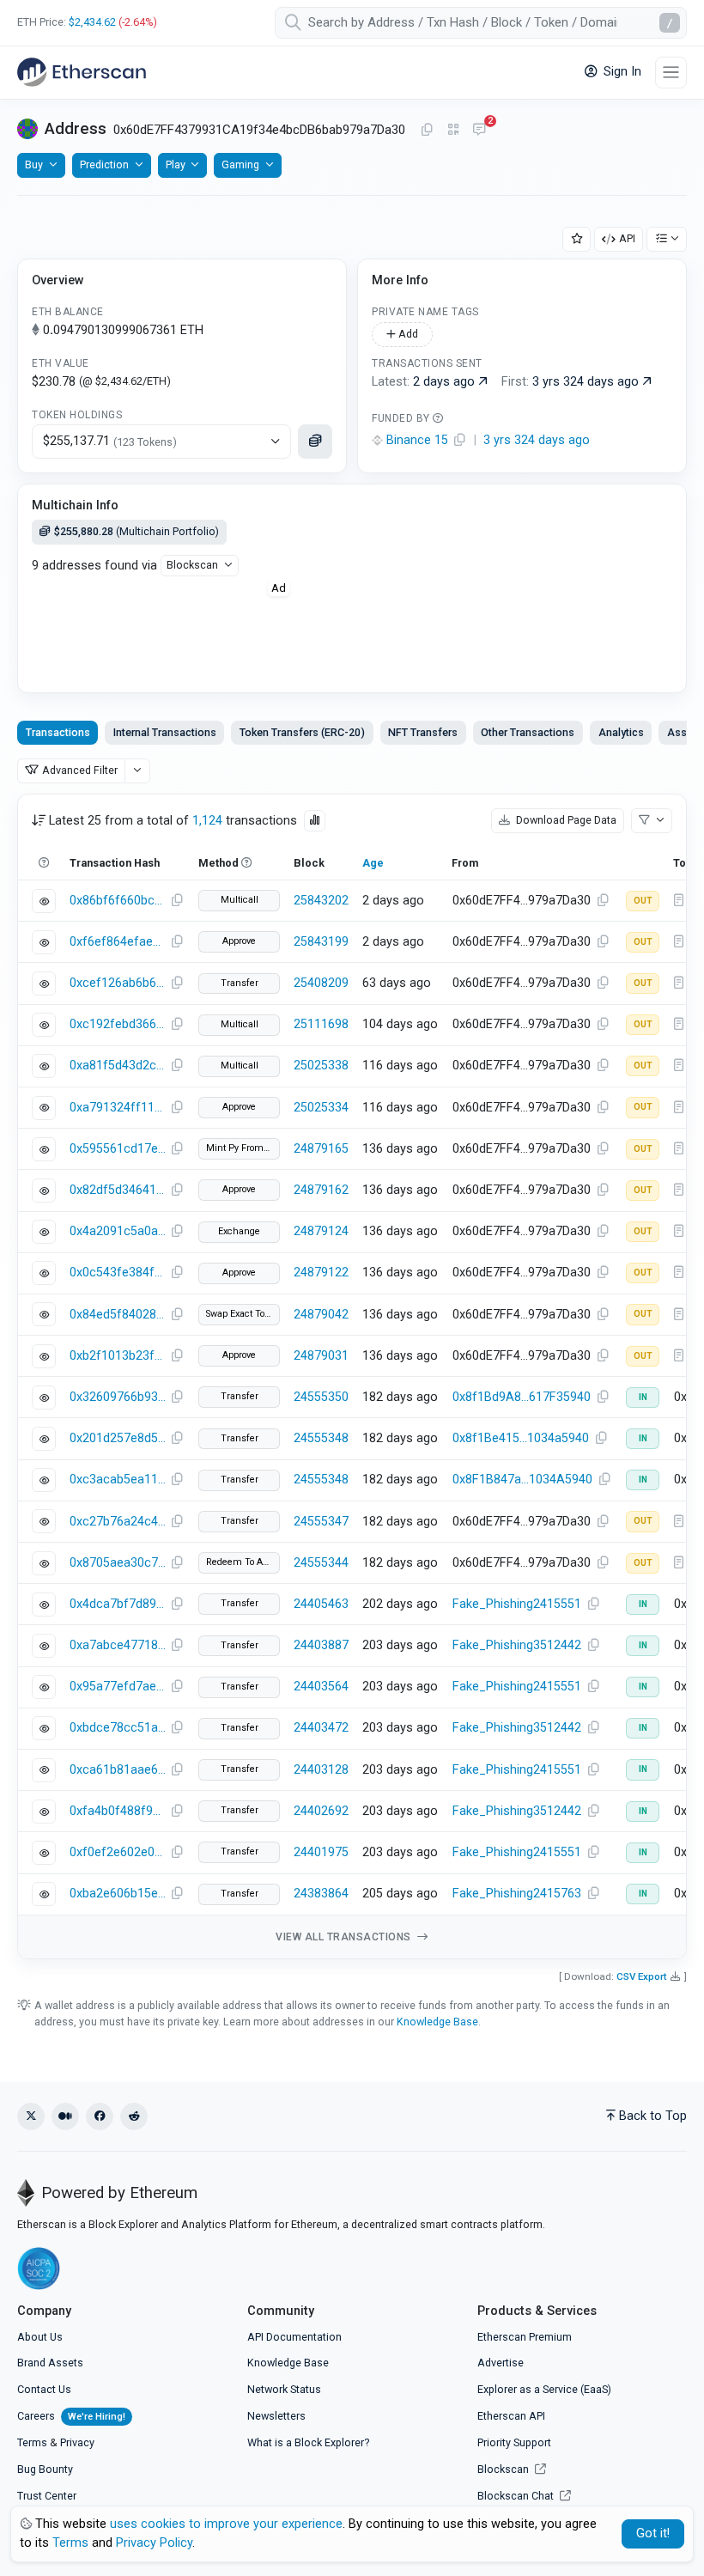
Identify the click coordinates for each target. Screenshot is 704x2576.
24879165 (321, 1149)
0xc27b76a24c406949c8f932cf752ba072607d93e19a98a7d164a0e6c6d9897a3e (118, 1522)
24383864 (321, 1894)
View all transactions (345, 1937)
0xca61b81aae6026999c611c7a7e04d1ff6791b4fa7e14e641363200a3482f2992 (118, 1770)
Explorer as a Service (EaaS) (544, 2389)
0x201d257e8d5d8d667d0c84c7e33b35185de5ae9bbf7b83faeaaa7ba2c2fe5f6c (118, 1438)
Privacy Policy (154, 2543)
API (627, 238)
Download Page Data (565, 820)
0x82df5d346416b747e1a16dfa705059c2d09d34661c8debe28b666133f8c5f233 (118, 1190)
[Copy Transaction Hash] (177, 901)
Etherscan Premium (525, 2337)
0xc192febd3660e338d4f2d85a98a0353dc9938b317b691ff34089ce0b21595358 (118, 1024)
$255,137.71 (110, 441)
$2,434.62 (92, 22)
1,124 (207, 821)
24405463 (321, 1604)
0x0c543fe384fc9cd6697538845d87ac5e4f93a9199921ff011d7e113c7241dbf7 (118, 1273)
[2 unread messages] (479, 131)
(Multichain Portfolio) (137, 531)
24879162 (321, 1190)
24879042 (321, 1315)
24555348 (321, 1438)
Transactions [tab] (58, 732)
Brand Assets (50, 2363)
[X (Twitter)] (31, 2116)
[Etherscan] (82, 72)
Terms (32, 2442)
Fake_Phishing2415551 (517, 1604)
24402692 (321, 1811)
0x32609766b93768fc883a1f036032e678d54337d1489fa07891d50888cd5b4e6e (118, 1397)
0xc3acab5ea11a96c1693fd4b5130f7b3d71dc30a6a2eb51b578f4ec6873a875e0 (118, 1480)
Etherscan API (511, 2416)
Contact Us (44, 2389)
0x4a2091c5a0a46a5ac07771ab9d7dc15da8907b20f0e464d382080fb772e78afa (118, 1231)
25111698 (321, 1024)
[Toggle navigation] (671, 73)
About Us (40, 2337)
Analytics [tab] (621, 732)
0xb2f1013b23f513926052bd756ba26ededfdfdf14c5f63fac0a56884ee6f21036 (118, 1356)
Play (176, 164)
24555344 (321, 1563)
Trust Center (47, 2496)
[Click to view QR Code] (454, 130)
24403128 (321, 1770)
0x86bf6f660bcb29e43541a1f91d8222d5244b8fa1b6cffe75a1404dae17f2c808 (118, 901)
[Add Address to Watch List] (577, 239)
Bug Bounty (45, 2469)
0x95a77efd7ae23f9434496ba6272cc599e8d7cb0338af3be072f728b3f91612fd (118, 1687)
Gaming (240, 164)
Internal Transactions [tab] (165, 732)
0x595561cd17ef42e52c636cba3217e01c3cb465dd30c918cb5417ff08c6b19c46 (118, 1149)
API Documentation (294, 2337)
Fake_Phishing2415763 (517, 1894)
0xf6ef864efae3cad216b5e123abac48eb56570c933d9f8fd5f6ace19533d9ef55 (118, 942)
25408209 (321, 983)
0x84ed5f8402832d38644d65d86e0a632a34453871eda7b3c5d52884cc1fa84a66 (118, 1315)
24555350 (321, 1397)
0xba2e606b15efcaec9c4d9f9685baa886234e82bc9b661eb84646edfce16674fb (118, 1894)
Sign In (621, 72)
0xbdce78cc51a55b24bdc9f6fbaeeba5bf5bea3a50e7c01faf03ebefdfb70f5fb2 (118, 1728)
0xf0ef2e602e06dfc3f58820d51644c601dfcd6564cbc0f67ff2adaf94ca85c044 (118, 1852)
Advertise (501, 2363)
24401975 (321, 1852)
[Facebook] (100, 2116)
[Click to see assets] (315, 442)
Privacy (77, 2442)
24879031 (321, 1356)
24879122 (321, 1273)
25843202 (321, 901)
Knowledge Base (437, 2022)
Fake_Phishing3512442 (517, 1645)
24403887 (321, 1645)
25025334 (321, 1108)
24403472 (321, 1728)
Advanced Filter (80, 770)
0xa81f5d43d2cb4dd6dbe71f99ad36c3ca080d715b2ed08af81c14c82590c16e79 (118, 1066)
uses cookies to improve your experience (226, 2524)
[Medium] (65, 2116)
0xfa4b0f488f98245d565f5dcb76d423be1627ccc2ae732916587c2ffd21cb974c (118, 1811)
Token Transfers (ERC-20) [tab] (302, 732)
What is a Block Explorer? (308, 2442)
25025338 (321, 1066)
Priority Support (514, 2442)
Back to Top (653, 2116)
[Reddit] (134, 2116)
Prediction (104, 164)
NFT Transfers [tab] (423, 732)
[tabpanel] (352, 1376)
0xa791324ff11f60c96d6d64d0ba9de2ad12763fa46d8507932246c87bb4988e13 (118, 1108)
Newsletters (276, 2416)
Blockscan (192, 565)
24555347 (321, 1522)
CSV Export (642, 1976)
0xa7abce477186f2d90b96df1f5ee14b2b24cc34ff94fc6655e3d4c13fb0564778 (118, 1645)
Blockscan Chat (517, 2496)
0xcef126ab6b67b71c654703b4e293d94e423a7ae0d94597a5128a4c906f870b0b (118, 983)
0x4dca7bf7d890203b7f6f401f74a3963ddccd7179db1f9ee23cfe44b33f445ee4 (118, 1604)
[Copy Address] (427, 131)
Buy (34, 164)
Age (373, 863)
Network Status (284, 2389)
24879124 (321, 1231)
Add (407, 334)
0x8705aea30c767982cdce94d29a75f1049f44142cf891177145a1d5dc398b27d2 (118, 1563)
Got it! (653, 2533)
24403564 (321, 1687)
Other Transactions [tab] (528, 732)
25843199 (321, 942)
